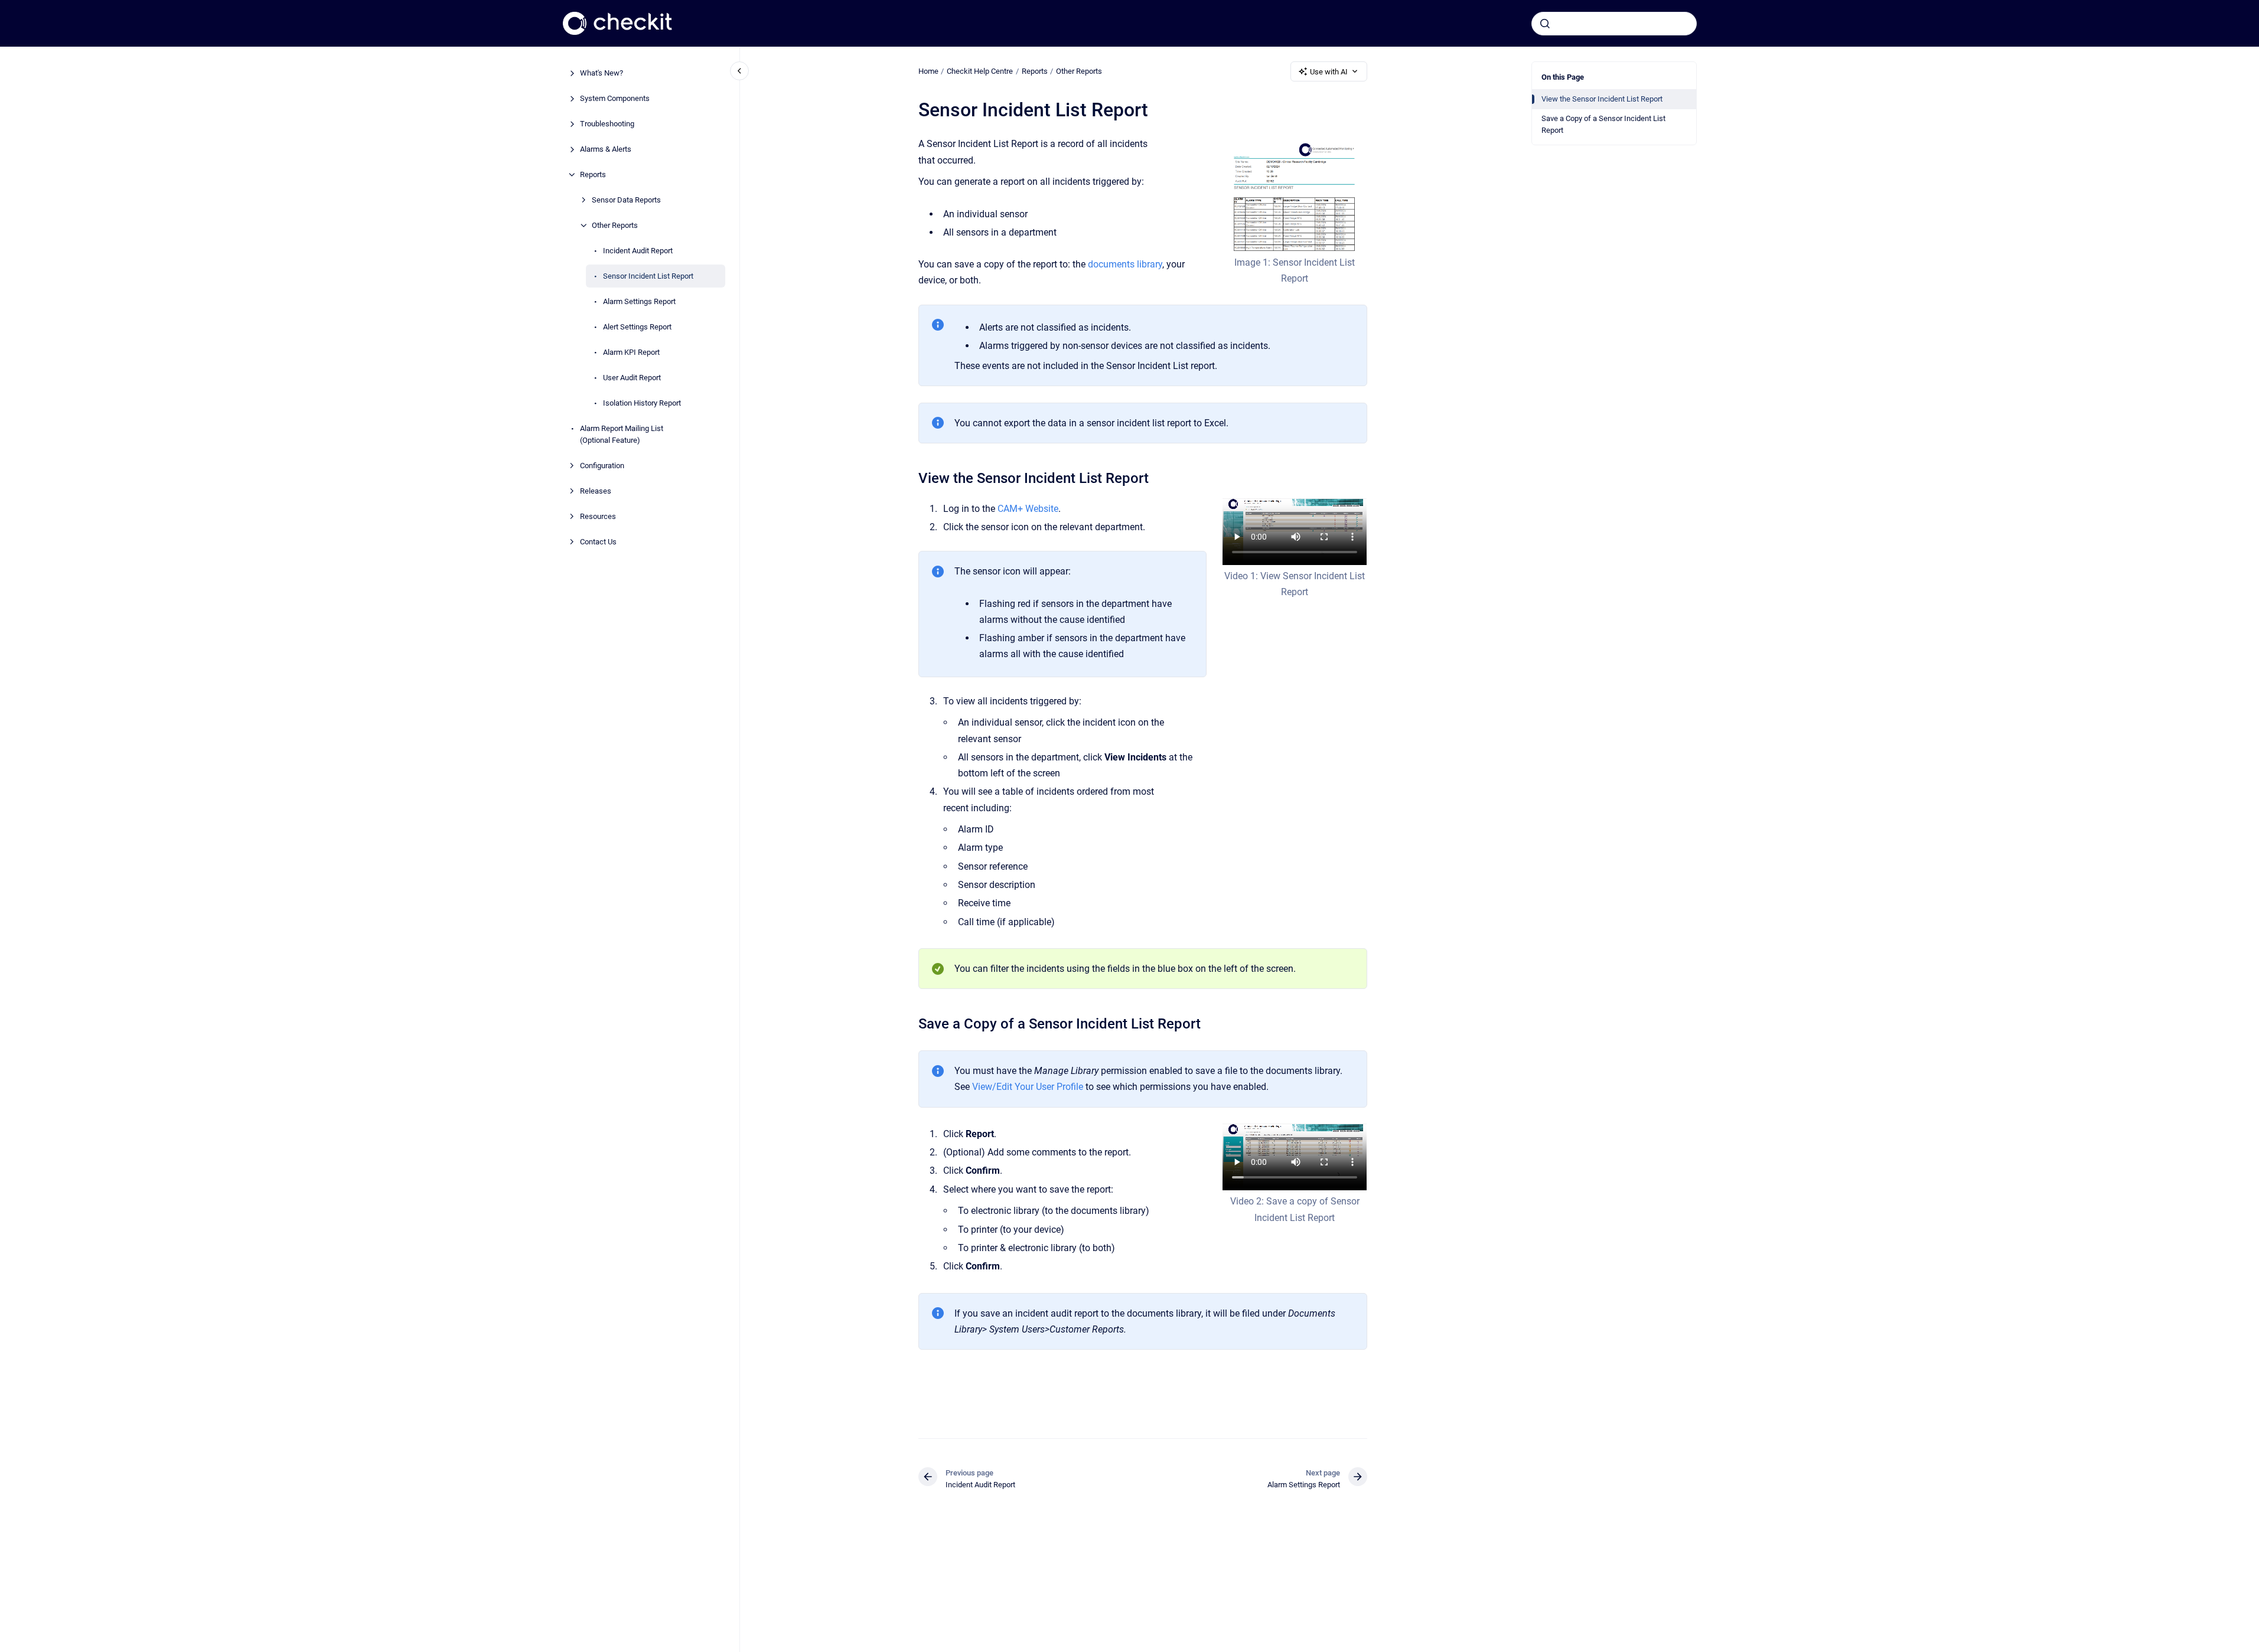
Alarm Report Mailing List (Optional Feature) (622, 434)
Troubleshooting (607, 124)
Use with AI (1329, 72)
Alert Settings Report (637, 327)
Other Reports (615, 225)
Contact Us (598, 541)
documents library (1125, 264)
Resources (598, 516)
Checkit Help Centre (980, 71)
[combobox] (1614, 24)
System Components (615, 98)
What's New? (602, 73)
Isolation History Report (642, 403)
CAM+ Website (1028, 509)
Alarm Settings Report (639, 301)
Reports (593, 174)
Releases (596, 490)
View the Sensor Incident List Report (1602, 99)
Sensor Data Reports (626, 200)
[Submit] (1545, 24)
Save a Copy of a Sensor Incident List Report (1603, 124)
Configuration (602, 465)
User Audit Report (632, 378)
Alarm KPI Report (631, 352)
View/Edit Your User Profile (1028, 1087)
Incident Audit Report (638, 251)
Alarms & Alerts (606, 149)
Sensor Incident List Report (648, 276)
